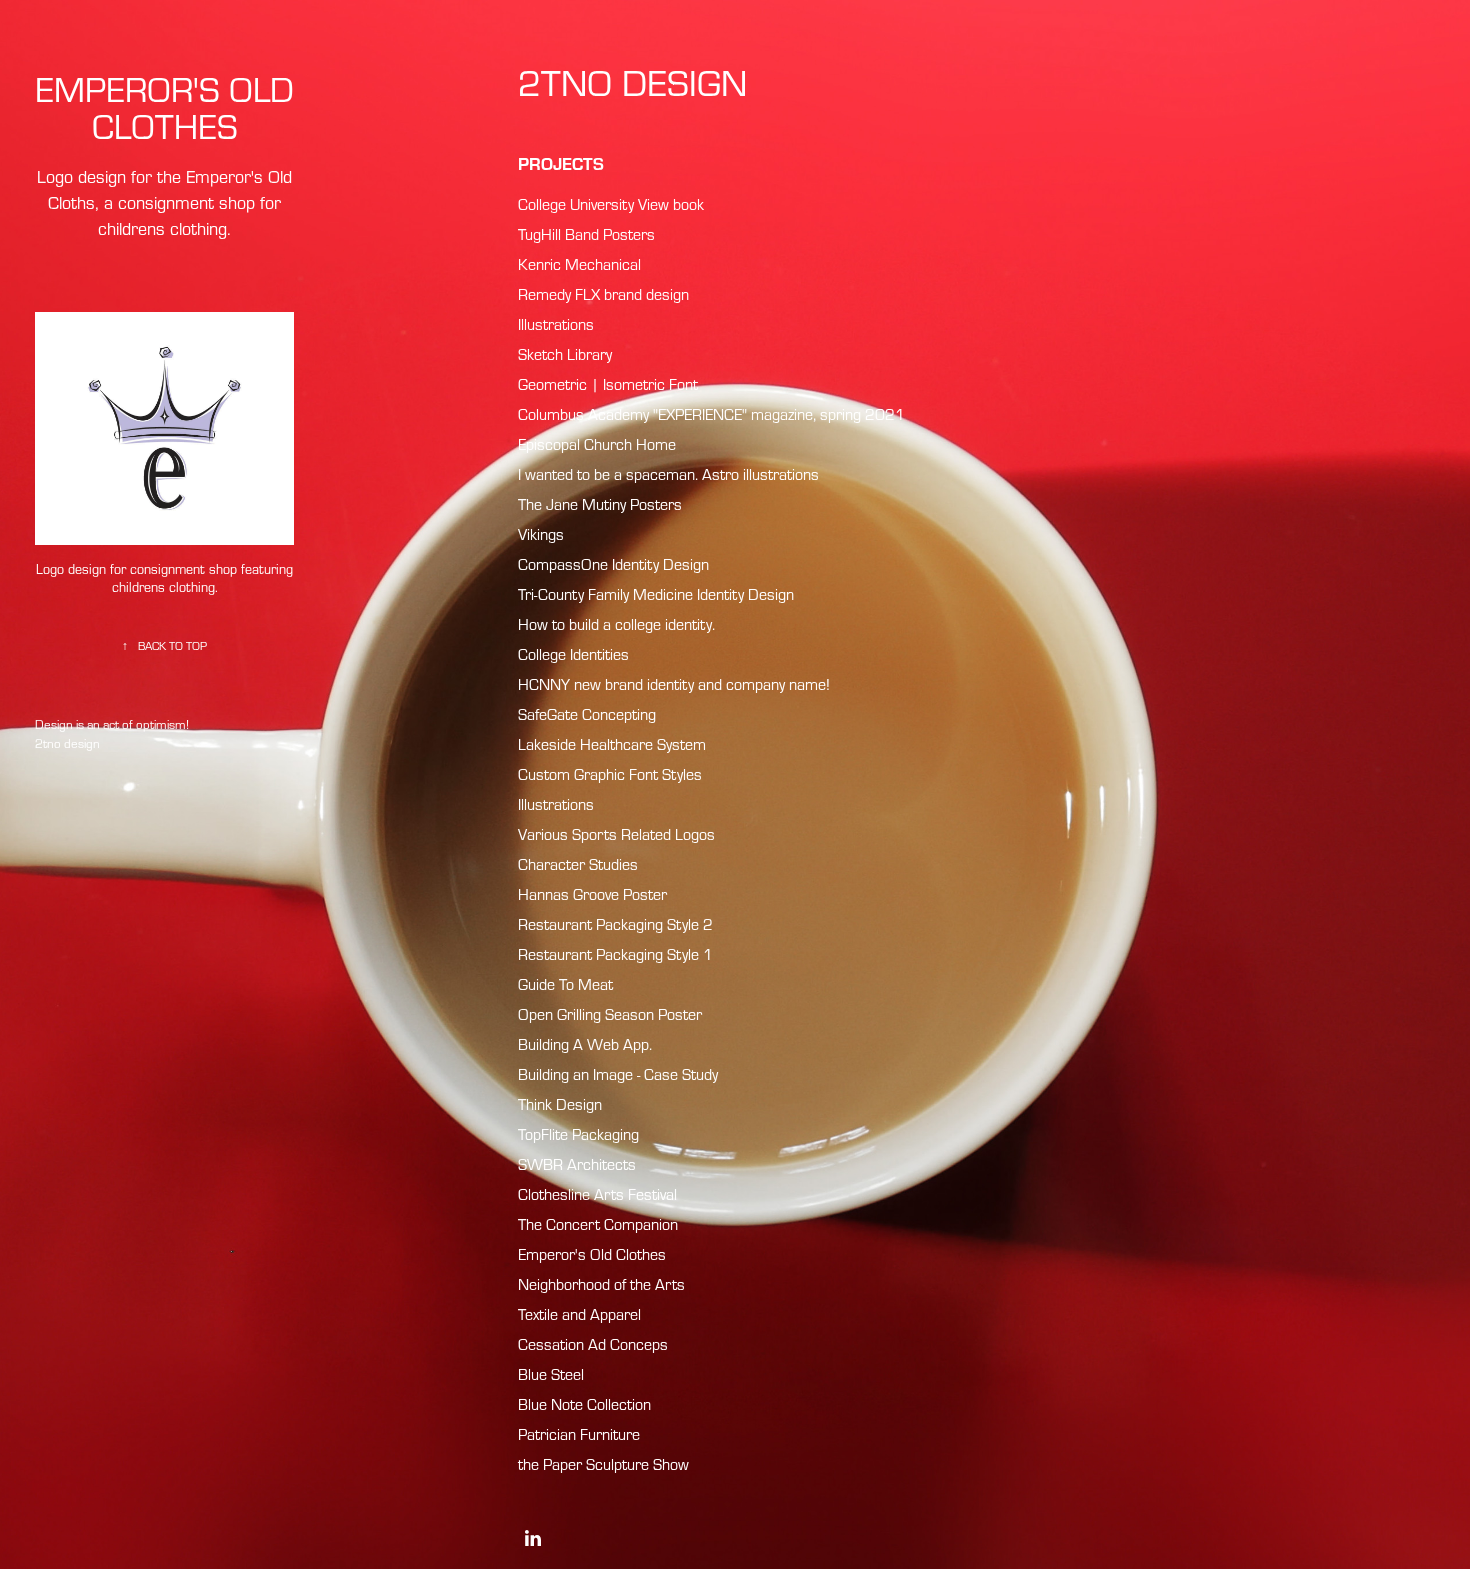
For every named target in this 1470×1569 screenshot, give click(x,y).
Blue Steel (551, 1374)
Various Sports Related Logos (616, 834)
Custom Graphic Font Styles (610, 774)
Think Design (560, 1104)
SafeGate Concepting (587, 714)
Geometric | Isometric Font (608, 384)
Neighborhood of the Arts (601, 1284)
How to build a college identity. (616, 624)
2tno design (632, 82)
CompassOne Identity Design (613, 564)
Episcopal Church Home (597, 444)
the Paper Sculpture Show (603, 1464)
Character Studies (578, 864)
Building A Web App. (585, 1044)
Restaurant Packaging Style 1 (615, 954)
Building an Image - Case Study (618, 1074)
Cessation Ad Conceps (593, 1344)
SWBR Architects (577, 1164)
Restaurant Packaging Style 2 (615, 924)
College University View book (611, 204)
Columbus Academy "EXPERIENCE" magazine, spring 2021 (711, 414)
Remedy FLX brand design (603, 294)
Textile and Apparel (579, 1314)
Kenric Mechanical (579, 264)
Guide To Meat (565, 984)
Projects (561, 163)
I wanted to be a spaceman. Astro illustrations (668, 474)
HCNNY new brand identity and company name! (674, 684)
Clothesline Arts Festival (597, 1194)
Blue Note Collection (584, 1404)
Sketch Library (565, 354)
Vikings (541, 534)
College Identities (573, 654)
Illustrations (556, 324)
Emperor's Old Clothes (592, 1254)
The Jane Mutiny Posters (600, 504)
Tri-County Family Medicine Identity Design (656, 594)
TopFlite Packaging (578, 1134)
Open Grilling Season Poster (610, 1014)
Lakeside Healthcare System (612, 744)
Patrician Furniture (579, 1434)
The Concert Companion (598, 1224)
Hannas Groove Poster (592, 894)
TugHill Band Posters (586, 234)
